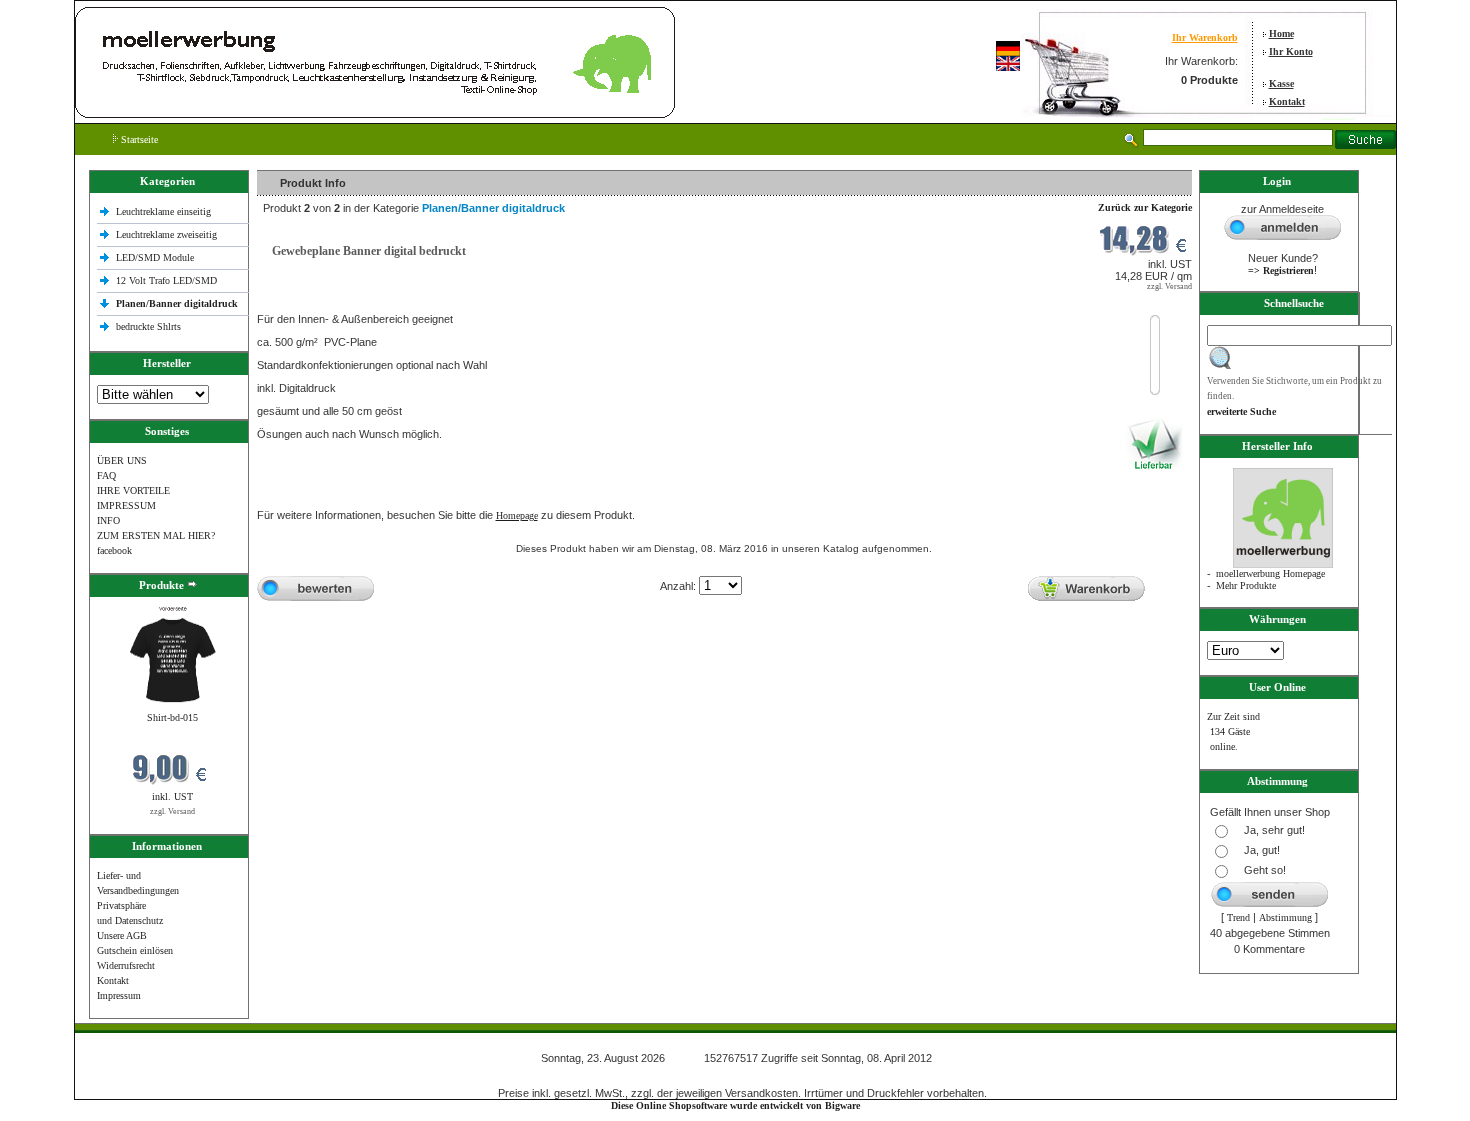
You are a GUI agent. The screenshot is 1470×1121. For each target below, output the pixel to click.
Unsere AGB (122, 935)
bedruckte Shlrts (148, 326)
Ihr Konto (1291, 51)
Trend (1238, 917)
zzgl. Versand (172, 811)
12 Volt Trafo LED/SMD (166, 280)
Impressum (119, 995)
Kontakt (1287, 101)
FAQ (106, 475)
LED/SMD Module (155, 257)
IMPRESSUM (126, 505)
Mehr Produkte (1246, 585)
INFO (108, 520)
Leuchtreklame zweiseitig (168, 234)
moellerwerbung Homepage (1270, 573)
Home (1281, 33)
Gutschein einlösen (135, 950)
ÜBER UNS (122, 460)
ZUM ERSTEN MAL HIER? (156, 535)
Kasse (1281, 83)
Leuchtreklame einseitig (165, 211)
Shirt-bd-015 (172, 717)
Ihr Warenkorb (1205, 37)
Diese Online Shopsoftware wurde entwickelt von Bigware (735, 1105)
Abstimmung (1285, 917)
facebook (114, 550)
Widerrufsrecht (126, 965)
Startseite (138, 139)
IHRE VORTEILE (133, 490)
